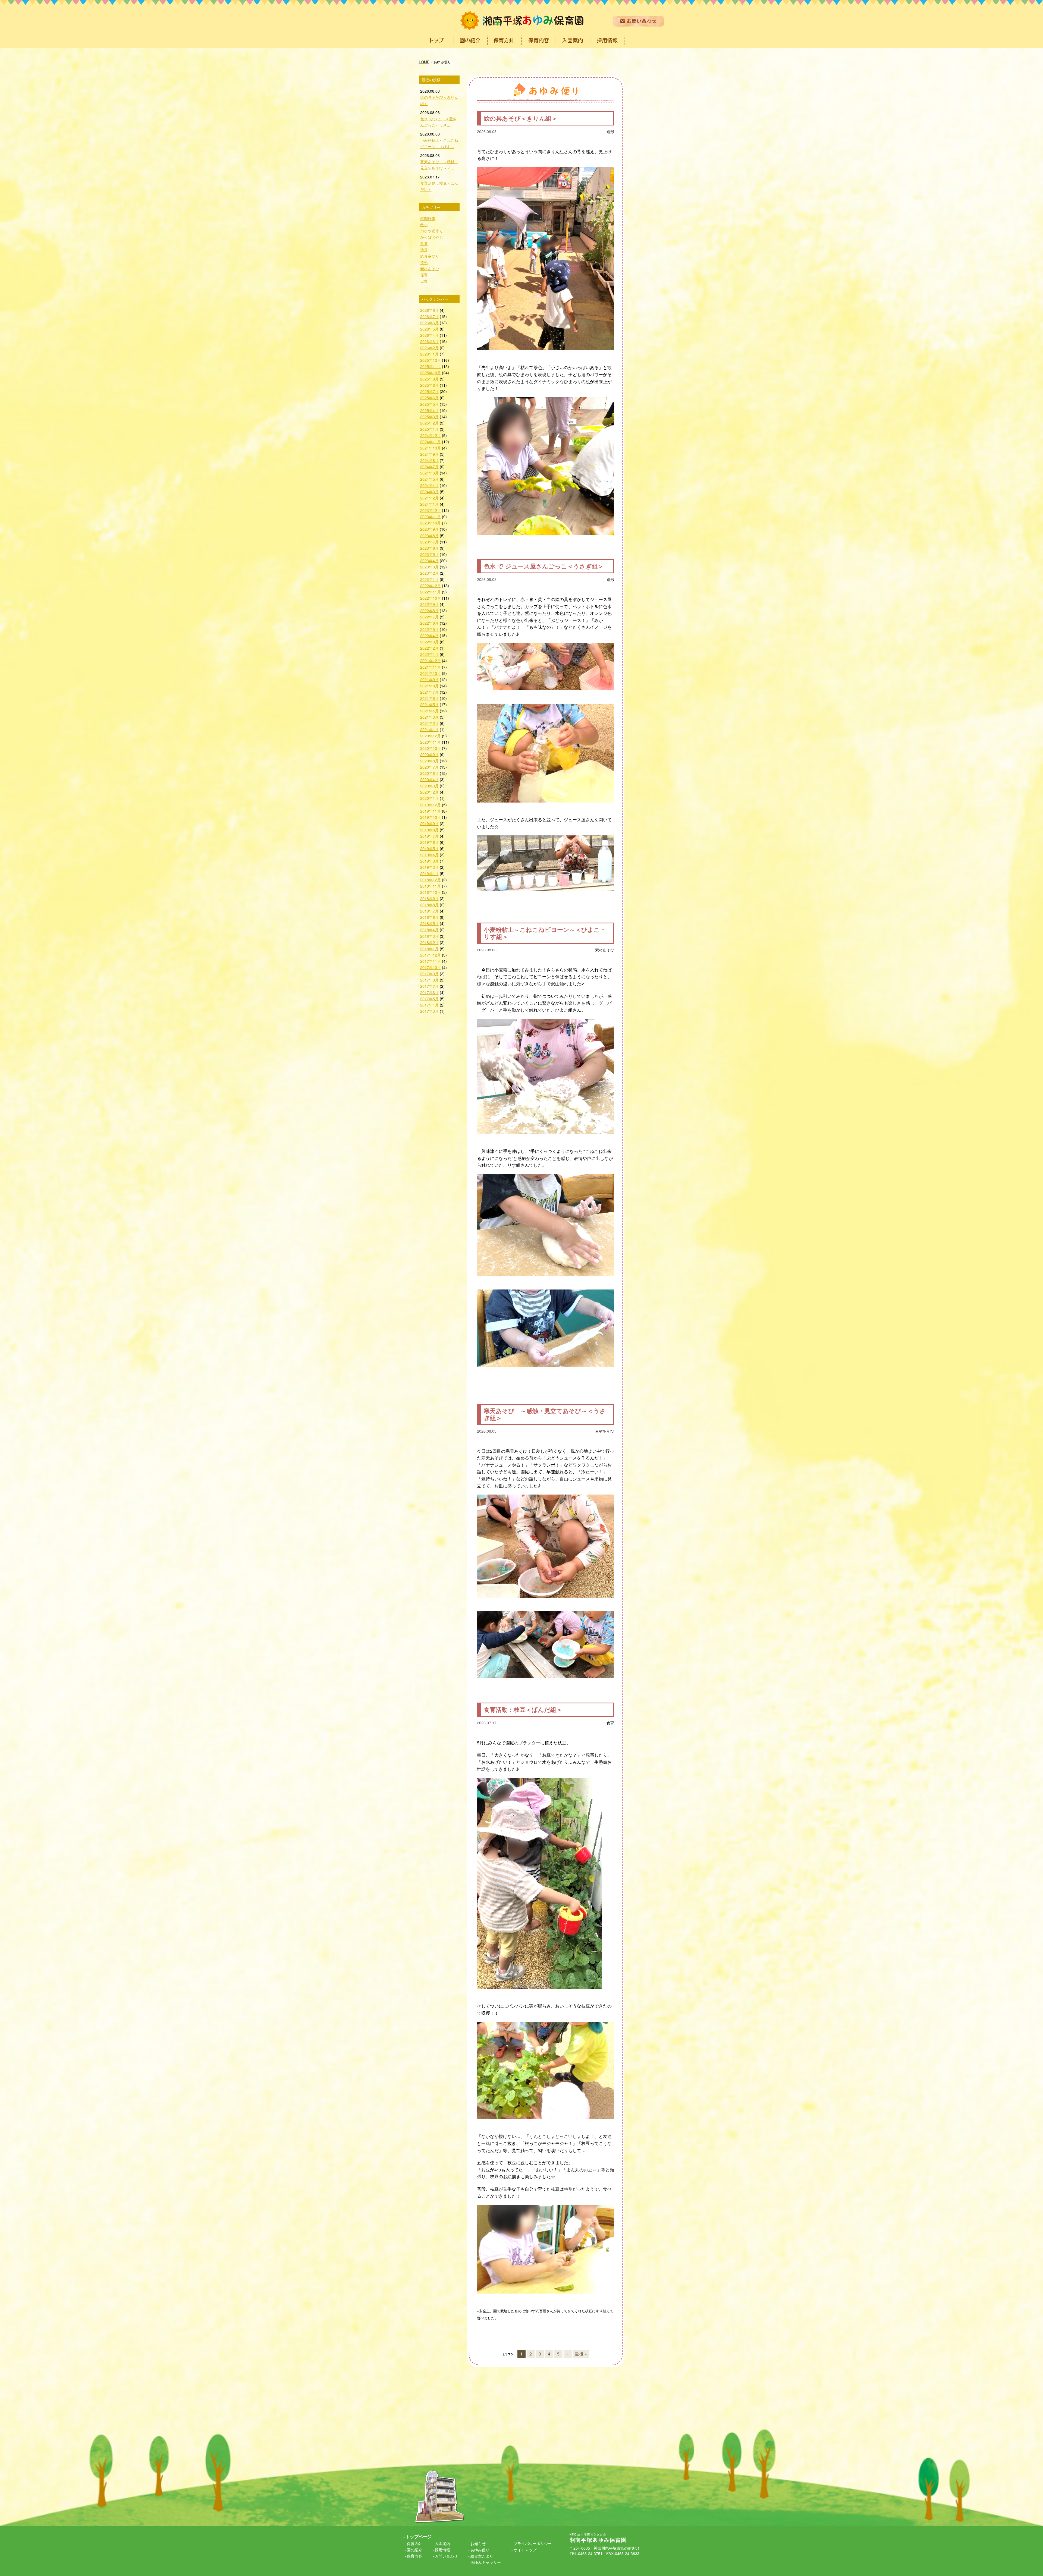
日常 (424, 281)
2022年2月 (429, 648)
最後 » (581, 2354)
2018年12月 (431, 880)
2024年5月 (429, 479)
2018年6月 (429, 917)
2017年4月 (429, 1005)
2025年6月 (429, 397)
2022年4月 (429, 635)
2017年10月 (431, 967)
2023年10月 (431, 523)
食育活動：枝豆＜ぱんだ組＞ (523, 1710)
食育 (610, 1723)
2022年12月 (431, 585)
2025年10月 (431, 372)
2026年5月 (429, 329)
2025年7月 (429, 391)
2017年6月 (429, 992)
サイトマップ (525, 2550)
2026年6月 (429, 323)
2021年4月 (429, 711)
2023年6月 (429, 548)
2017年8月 (429, 980)
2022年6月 (429, 623)
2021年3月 (429, 717)
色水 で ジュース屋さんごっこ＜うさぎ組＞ (544, 566)
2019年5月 (429, 848)
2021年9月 (429, 679)
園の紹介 (414, 2550)
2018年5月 (429, 923)
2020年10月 (431, 748)
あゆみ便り (480, 2550)
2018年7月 (429, 911)
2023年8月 (429, 535)
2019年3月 (429, 861)
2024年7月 (429, 466)
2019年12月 (431, 805)
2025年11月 (431, 366)
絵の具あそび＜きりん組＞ (521, 118)
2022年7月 (429, 617)
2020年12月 (431, 736)
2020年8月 (429, 761)
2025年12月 (431, 360)
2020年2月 (429, 792)
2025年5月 (429, 404)
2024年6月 (429, 473)
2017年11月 (431, 961)
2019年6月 (429, 842)
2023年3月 (429, 567)
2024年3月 (429, 491)
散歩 (424, 224)
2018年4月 (429, 930)
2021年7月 (429, 692)
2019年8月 (429, 830)
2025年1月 (429, 429)
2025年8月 (429, 385)
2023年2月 (429, 573)
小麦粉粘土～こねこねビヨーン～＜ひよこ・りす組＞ (545, 933)
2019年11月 (431, 811)
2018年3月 (429, 936)
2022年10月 (431, 598)
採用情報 (442, 2550)
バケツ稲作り (432, 231)
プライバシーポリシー (533, 2543)
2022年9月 (429, 604)
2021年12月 (431, 660)
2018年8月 (429, 905)
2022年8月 (429, 610)
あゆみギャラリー (486, 2562)
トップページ (419, 2536)
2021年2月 (429, 723)
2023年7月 (429, 542)
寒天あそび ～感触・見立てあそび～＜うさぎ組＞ (545, 1414)
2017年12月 (431, 955)
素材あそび (605, 950)
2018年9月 (429, 898)
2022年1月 (429, 654)
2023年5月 (429, 554)
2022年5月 (429, 629)
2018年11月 (431, 886)
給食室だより (482, 2556)
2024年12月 (431, 435)
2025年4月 (429, 410)
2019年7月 (429, 836)
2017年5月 (429, 998)
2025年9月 (429, 379)
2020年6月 (429, 773)
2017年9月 (429, 974)
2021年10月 (431, 673)
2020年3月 (429, 786)
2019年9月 (429, 823)
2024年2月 (429, 498)
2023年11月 (431, 516)
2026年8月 (429, 310)
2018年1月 (429, 949)
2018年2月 (429, 942)
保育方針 (414, 2543)
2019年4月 (429, 855)
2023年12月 (431, 510)
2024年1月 (429, 504)
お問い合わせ (446, 2556)
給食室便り (430, 256)
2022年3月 (429, 642)
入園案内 (442, 2543)
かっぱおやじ (432, 237)
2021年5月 (429, 704)
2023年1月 (429, 579)
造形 (610, 131)
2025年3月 (429, 416)
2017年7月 (429, 986)
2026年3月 (429, 341)
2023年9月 (429, 529)
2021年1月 (429, 729)
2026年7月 (429, 316)
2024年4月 (429, 485)
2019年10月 (431, 817)
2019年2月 (429, 867)
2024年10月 (431, 448)
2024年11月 (431, 441)
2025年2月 (429, 423)
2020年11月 (431, 742)
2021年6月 (429, 698)
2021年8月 (429, 686)
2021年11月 (431, 667)
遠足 (424, 250)
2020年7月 (429, 767)
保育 (424, 275)
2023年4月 (429, 560)
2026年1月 (429, 354)
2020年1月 (429, 798)
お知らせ (478, 2543)
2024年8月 (429, 460)
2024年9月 (429, 454)
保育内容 (414, 2556)
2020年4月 (429, 779)
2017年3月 (429, 1011)
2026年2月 (429, 347)
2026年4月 (429, 335)
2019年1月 (429, 873)
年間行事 (428, 218)
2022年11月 (431, 592)
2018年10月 (431, 892)
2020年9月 (429, 754)
